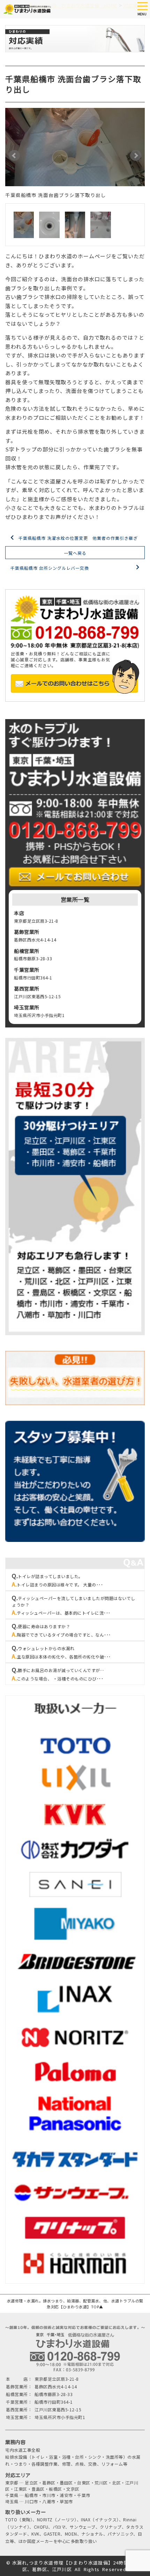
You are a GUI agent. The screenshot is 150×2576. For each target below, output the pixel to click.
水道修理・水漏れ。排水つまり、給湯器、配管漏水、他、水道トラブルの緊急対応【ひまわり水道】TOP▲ (75, 2304)
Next (136, 156)
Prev (14, 156)
